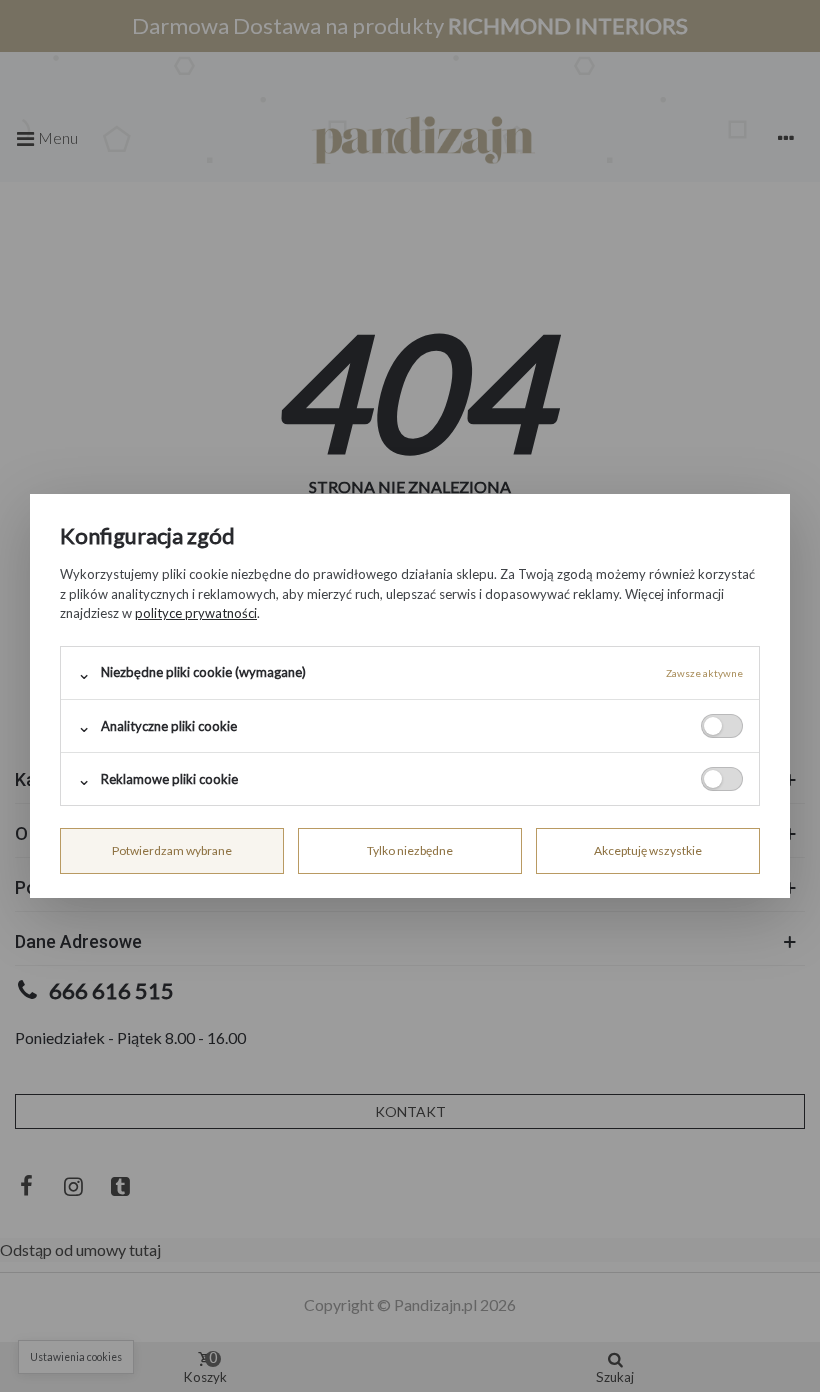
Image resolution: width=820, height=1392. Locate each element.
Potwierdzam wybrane (172, 850)
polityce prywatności (196, 613)
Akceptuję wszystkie (648, 850)
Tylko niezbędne (410, 850)
